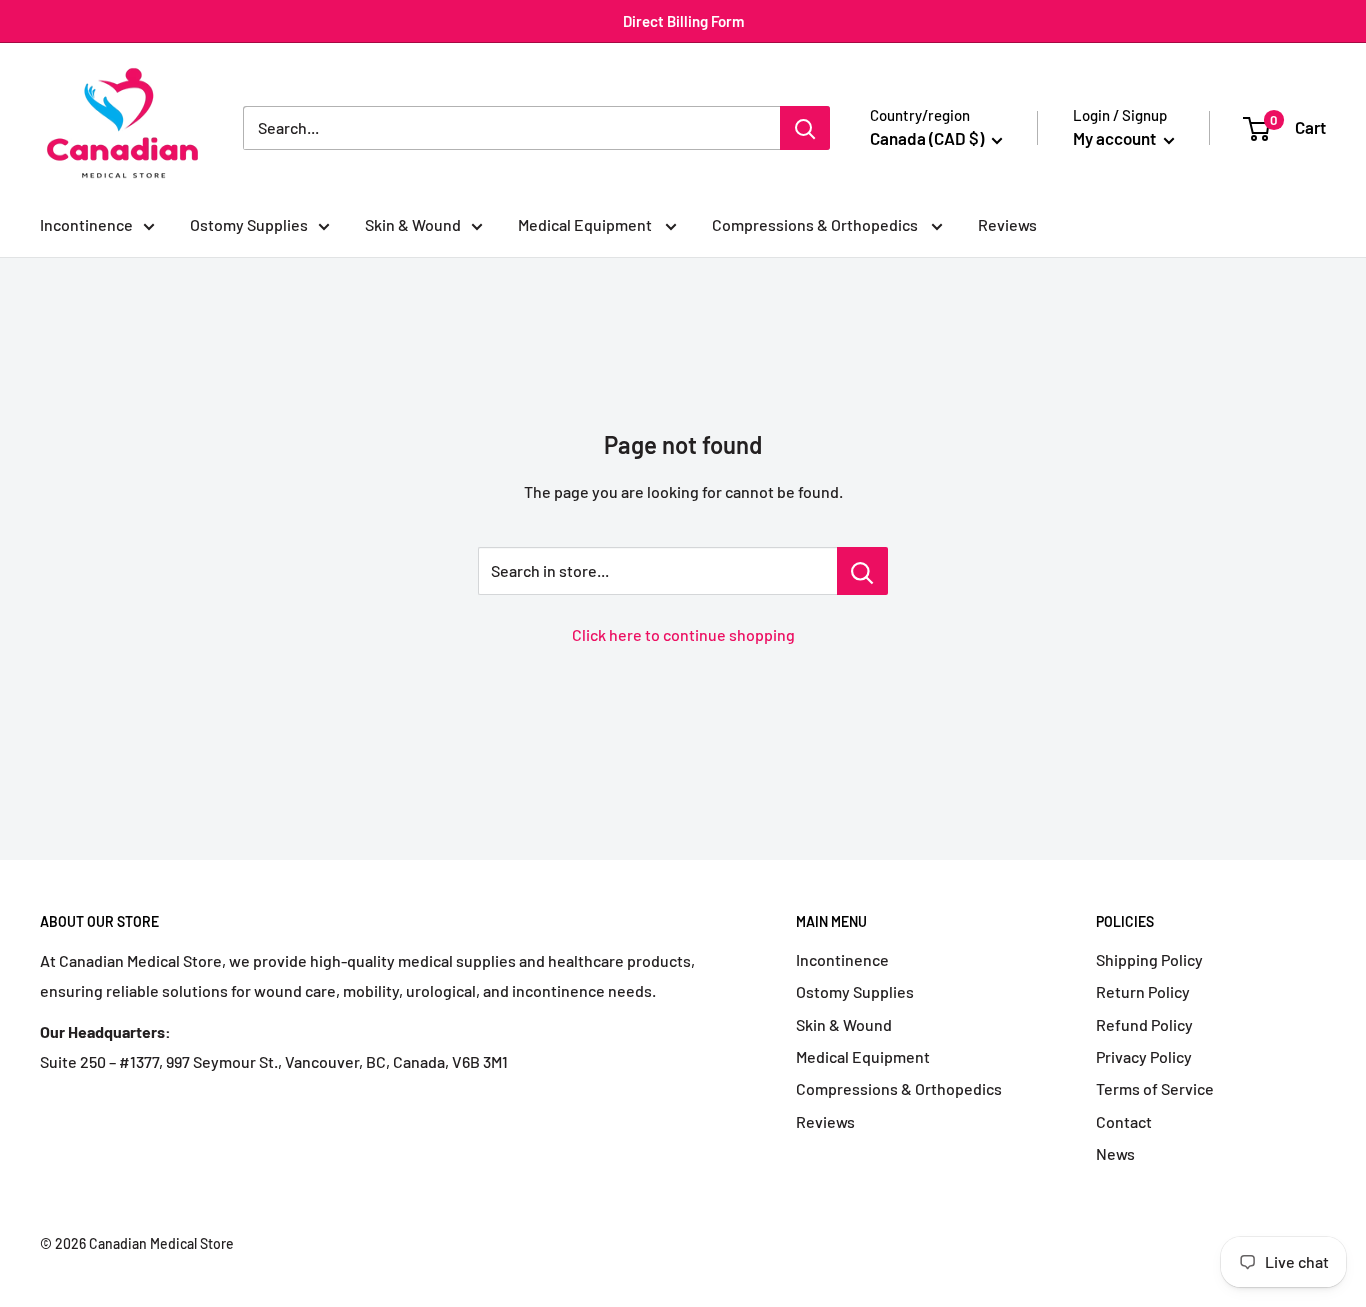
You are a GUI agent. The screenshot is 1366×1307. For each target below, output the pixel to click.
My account (1116, 138)
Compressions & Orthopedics (816, 224)
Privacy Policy (1144, 1056)
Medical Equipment (586, 224)
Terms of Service (1155, 1088)
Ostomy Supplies (249, 224)
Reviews (1007, 224)
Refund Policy (1144, 1024)
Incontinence (86, 224)
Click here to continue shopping (683, 634)
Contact (1124, 1121)
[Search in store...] (862, 571)
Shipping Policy (1149, 959)
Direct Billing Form (683, 21)
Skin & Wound (413, 224)
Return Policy (1143, 991)
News (1115, 1153)
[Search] (805, 128)
